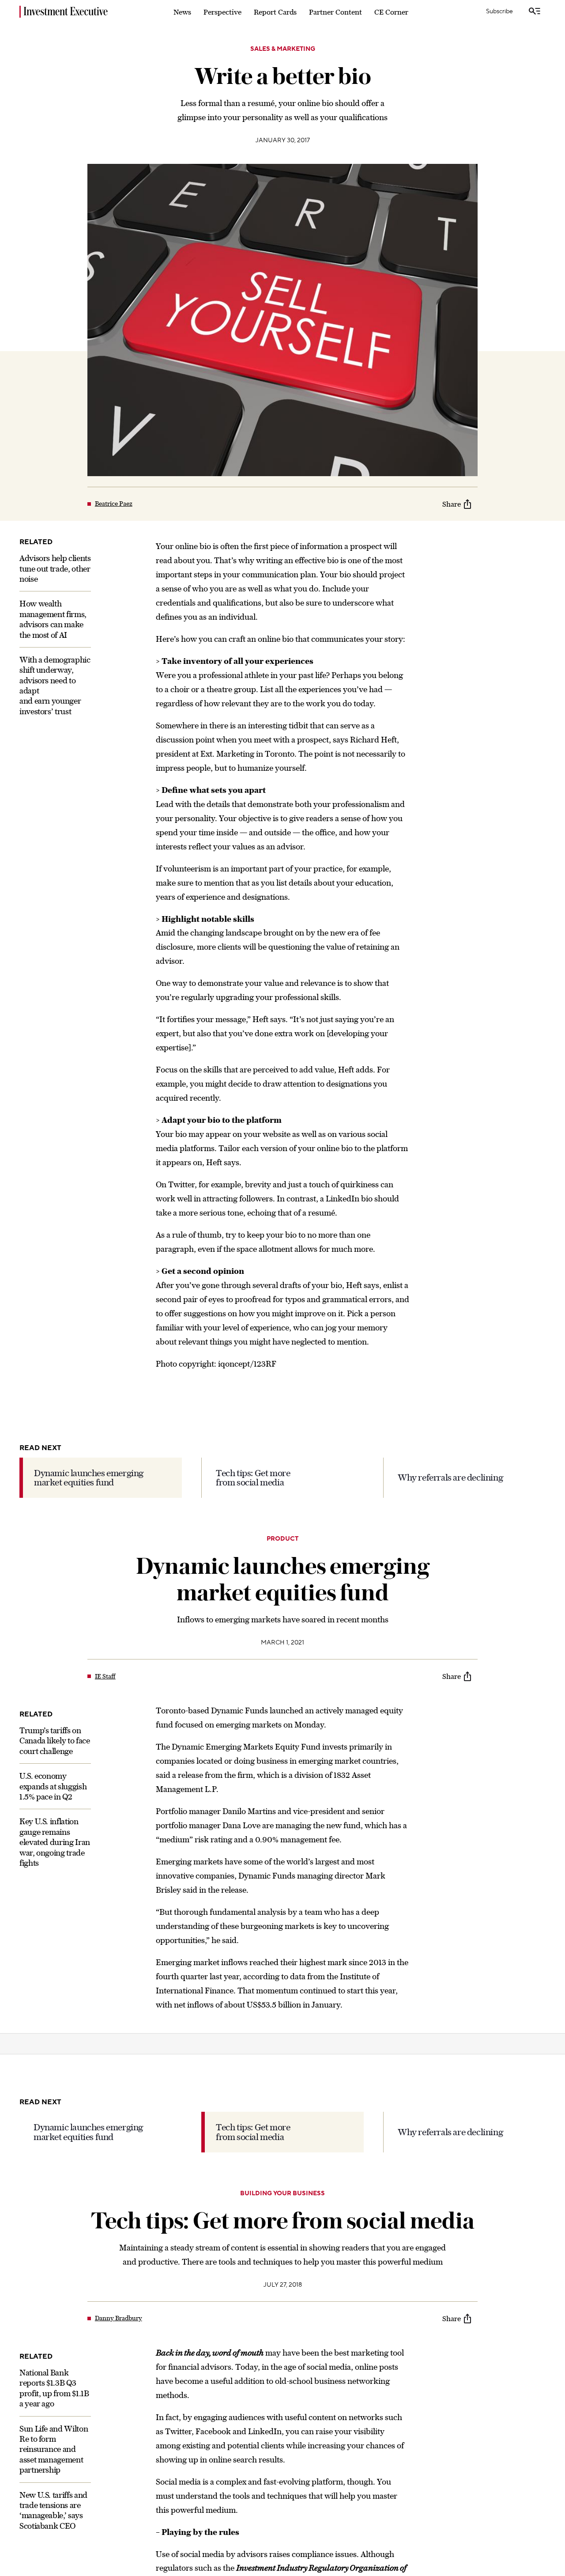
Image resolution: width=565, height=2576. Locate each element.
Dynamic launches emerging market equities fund (89, 1478)
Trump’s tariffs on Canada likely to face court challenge (55, 1741)
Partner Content (335, 12)
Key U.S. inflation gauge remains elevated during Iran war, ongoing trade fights (55, 1843)
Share (452, 504)
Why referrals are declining (450, 1477)
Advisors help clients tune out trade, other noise (55, 568)
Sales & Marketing (283, 49)
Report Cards (275, 12)
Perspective (222, 12)
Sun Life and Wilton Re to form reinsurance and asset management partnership (54, 2449)
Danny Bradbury (119, 2318)
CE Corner (391, 12)
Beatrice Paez (114, 504)
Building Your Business (282, 2193)
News (182, 12)
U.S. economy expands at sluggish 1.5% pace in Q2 (53, 1787)
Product (282, 1539)
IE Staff (105, 1676)
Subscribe (499, 11)
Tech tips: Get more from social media (253, 1478)
